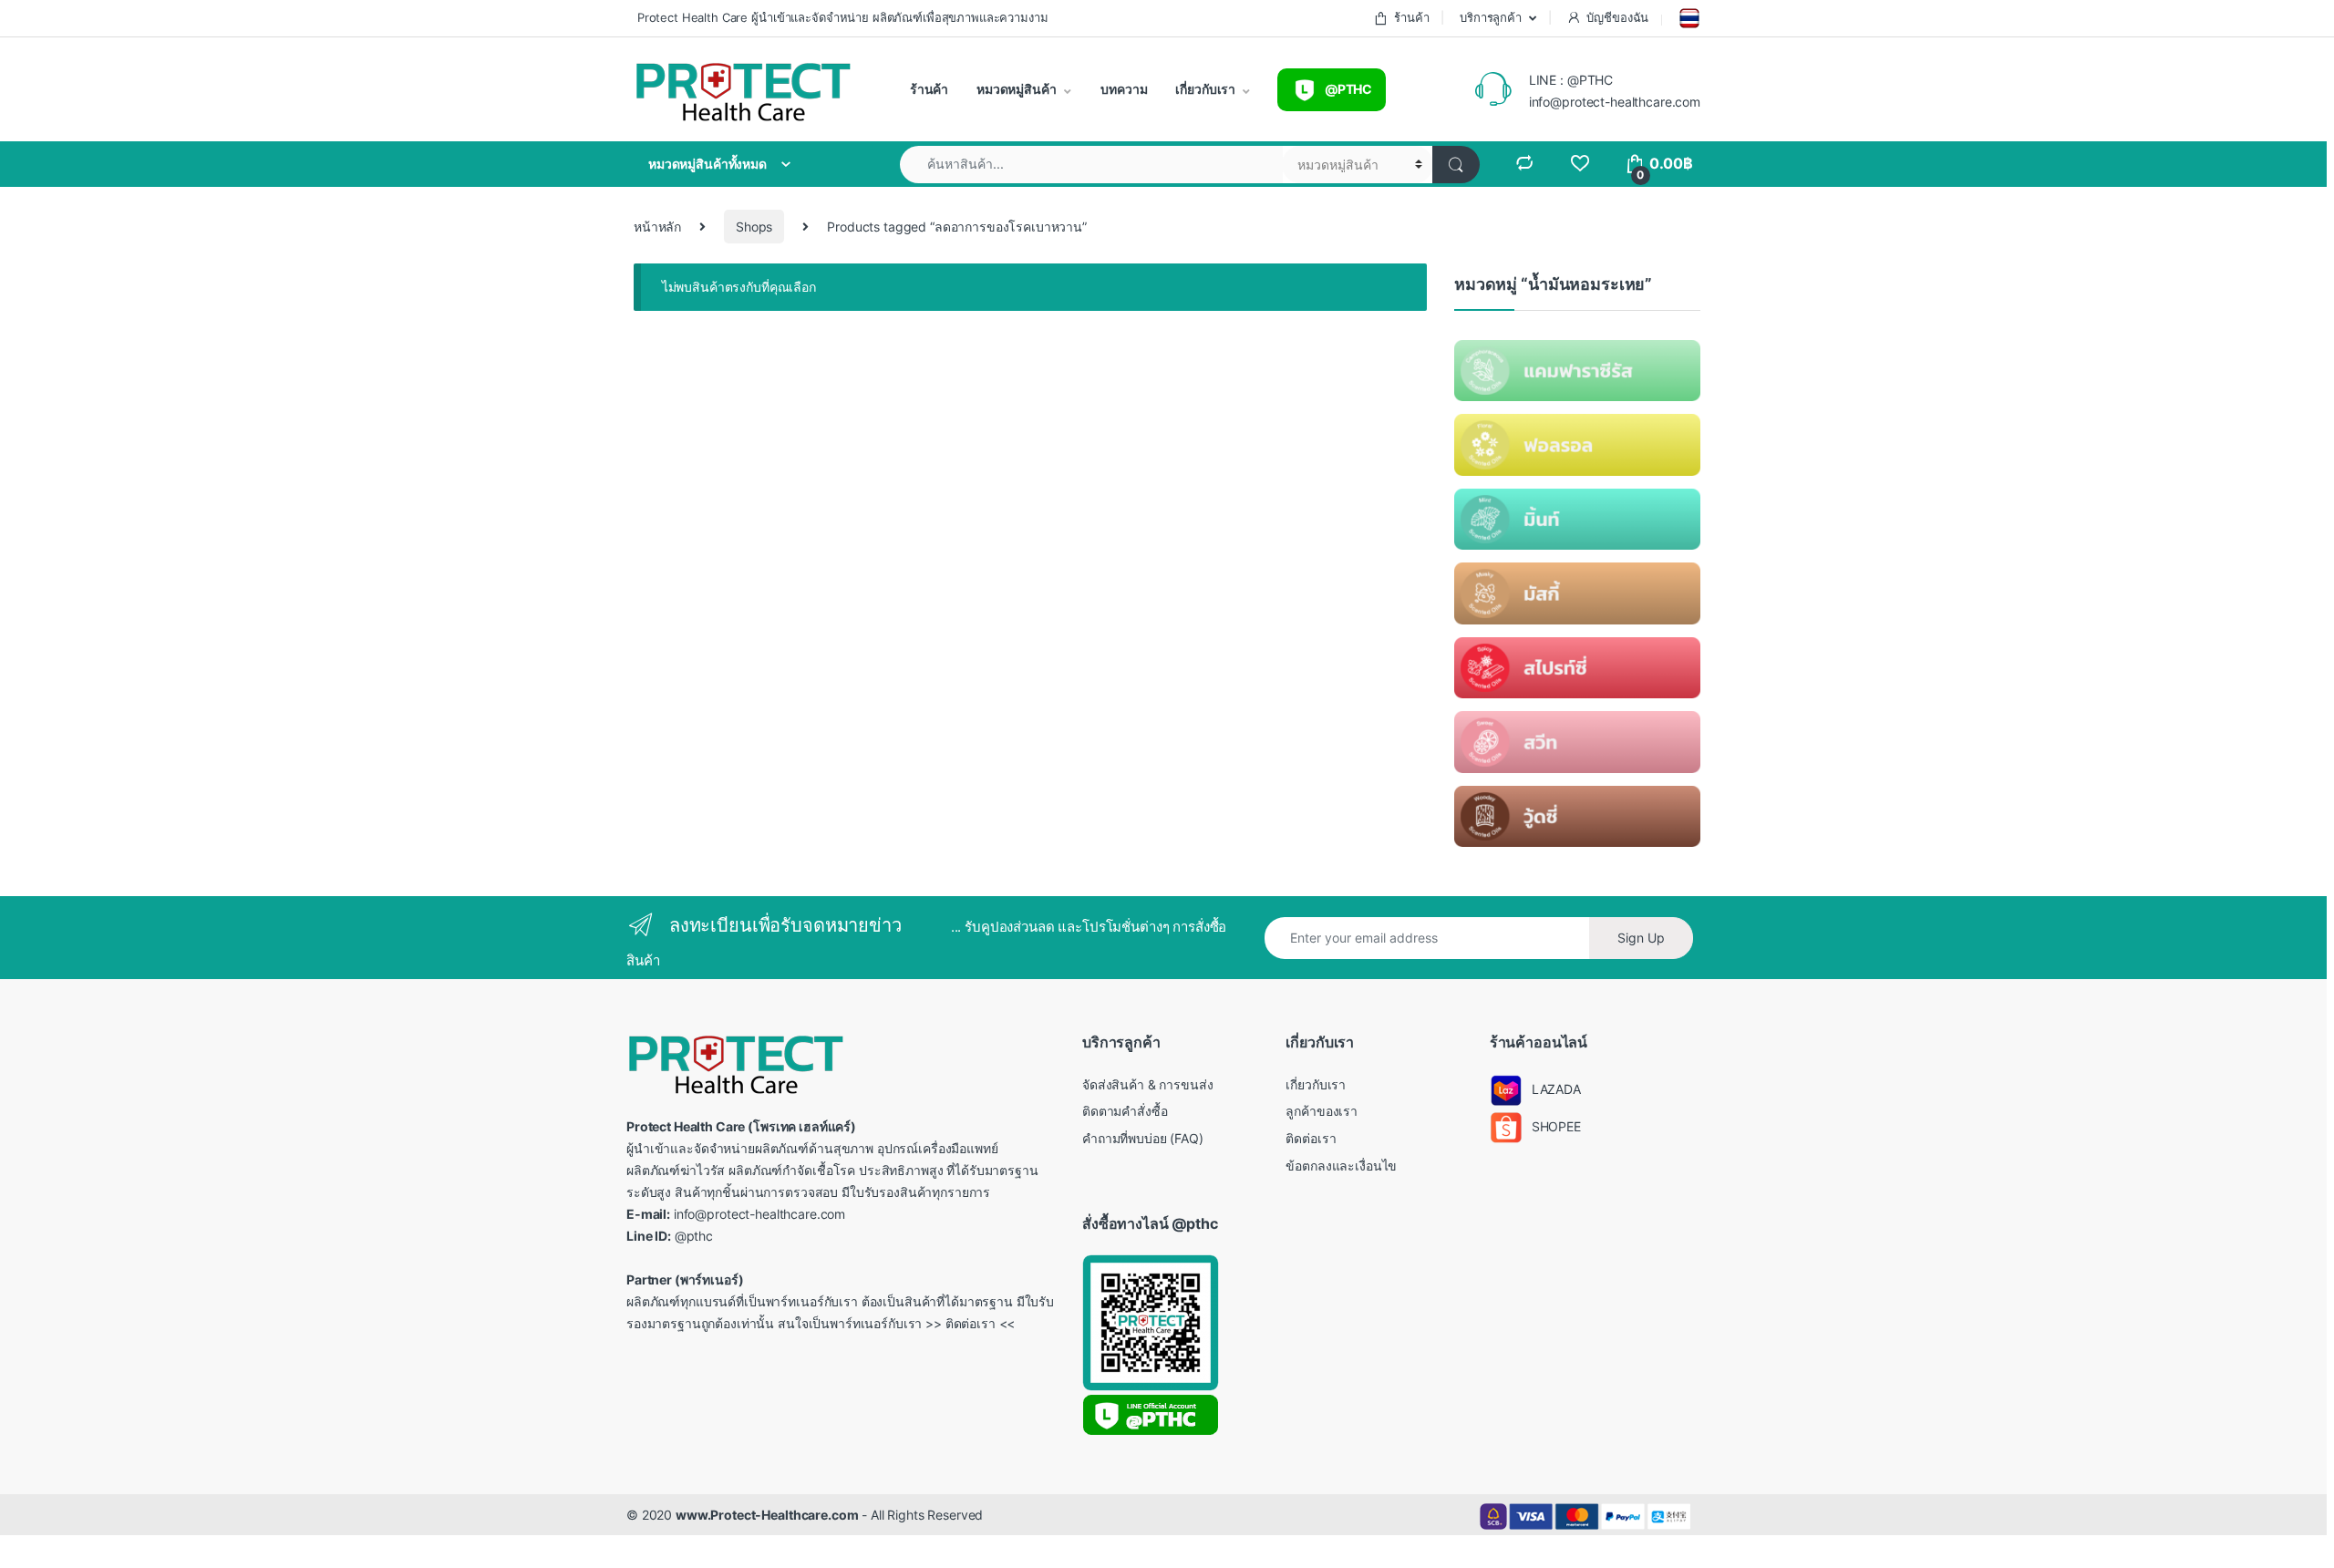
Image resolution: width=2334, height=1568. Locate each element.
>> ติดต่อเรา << (970, 1323)
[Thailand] (1688, 18)
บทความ (1123, 89)
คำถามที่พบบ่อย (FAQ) (1143, 1138)
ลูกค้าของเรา (1322, 1111)
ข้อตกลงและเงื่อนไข (1341, 1166)
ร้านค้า (1411, 17)
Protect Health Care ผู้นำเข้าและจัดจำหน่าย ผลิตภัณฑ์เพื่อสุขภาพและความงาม (841, 17)
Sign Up (1641, 938)
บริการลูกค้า (1489, 17)
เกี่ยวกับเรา (1205, 89)
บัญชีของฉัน (1617, 17)
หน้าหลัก (657, 227)
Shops (754, 227)
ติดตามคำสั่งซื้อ (1125, 1111)
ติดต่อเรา (1311, 1138)
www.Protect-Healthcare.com (767, 1515)
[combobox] (1091, 165)
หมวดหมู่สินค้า (1015, 89)
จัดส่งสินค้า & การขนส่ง (1147, 1084)
